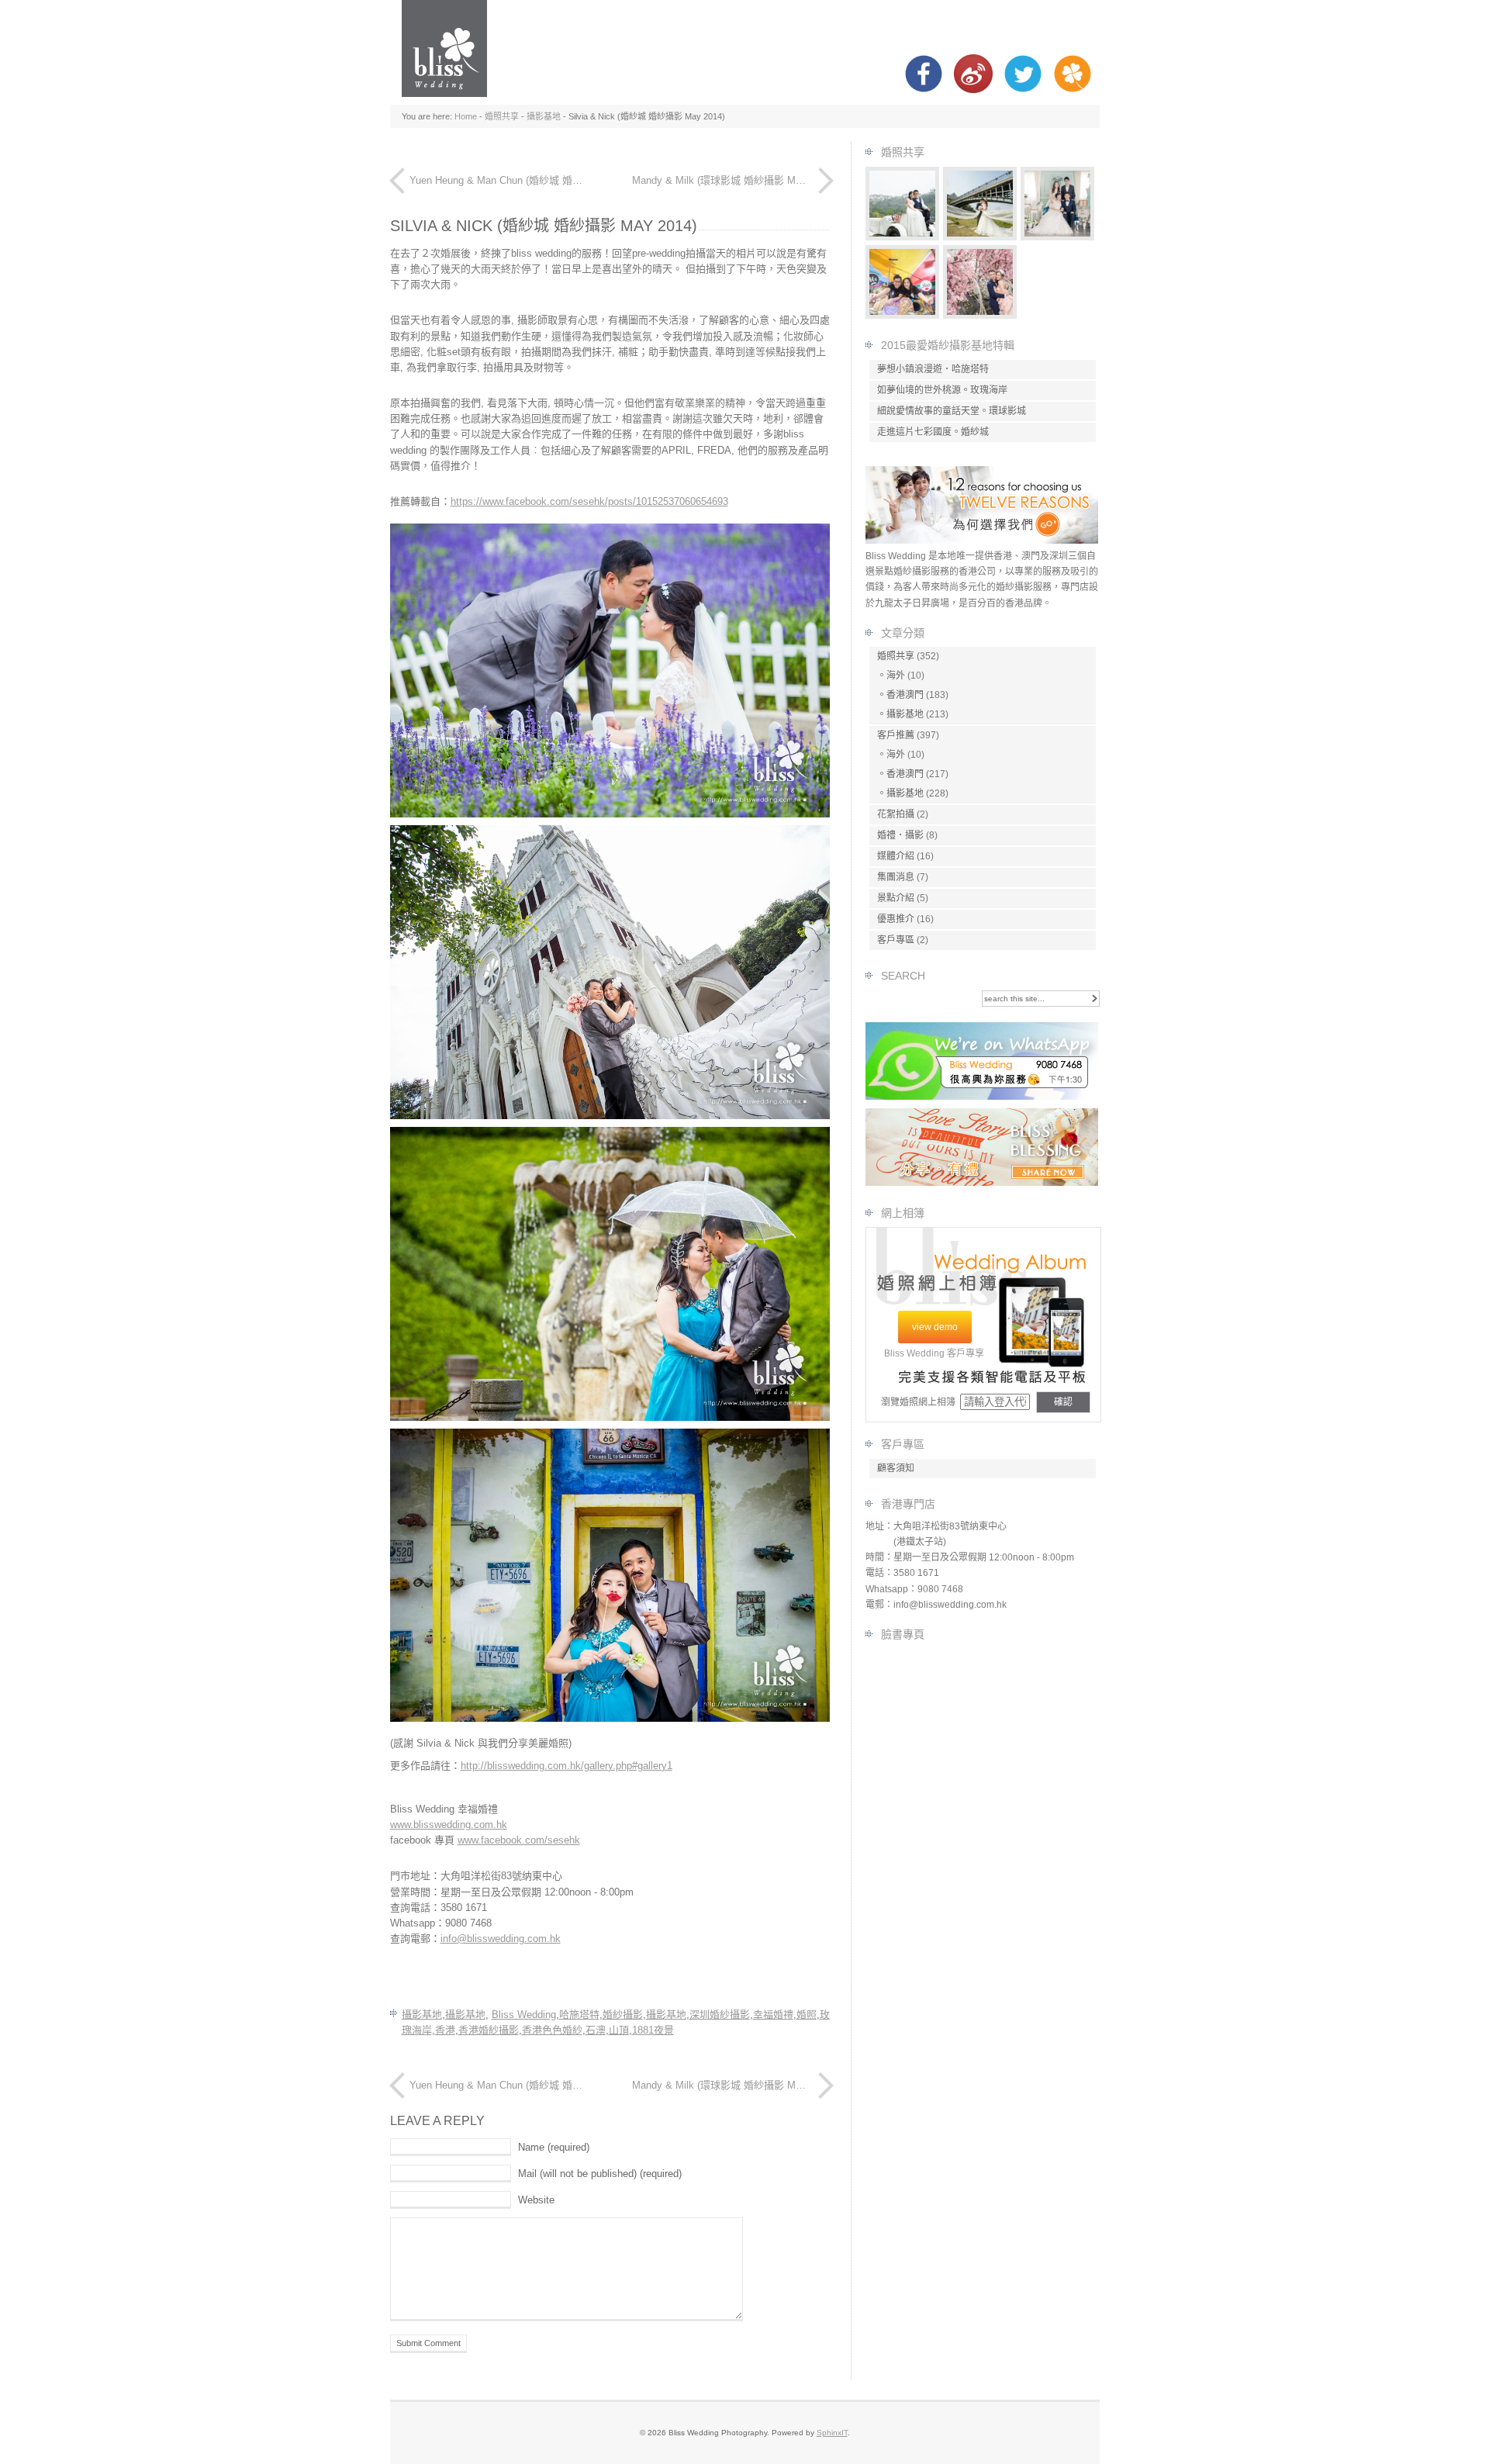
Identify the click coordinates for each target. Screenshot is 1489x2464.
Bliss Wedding (524, 2015)
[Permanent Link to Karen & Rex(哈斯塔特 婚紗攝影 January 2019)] (980, 237)
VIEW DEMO (935, 1327)
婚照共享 (502, 116)
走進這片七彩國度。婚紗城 (933, 432)
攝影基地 (544, 116)
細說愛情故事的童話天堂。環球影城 (952, 411)
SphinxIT (832, 2433)
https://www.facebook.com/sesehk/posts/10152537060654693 (589, 501)
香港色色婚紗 (552, 2030)
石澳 (596, 2030)
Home (466, 116)
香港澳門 (905, 695)
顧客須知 (896, 1468)
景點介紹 (896, 898)
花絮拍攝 (896, 814)
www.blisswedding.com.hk (449, 1825)
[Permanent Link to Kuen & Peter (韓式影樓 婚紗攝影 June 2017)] (1058, 237)
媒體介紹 (896, 856)
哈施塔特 (579, 2015)
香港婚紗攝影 (489, 2030)
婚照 (807, 2015)
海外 (896, 676)
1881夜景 (653, 2030)
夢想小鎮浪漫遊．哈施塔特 (933, 369)
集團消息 (896, 877)
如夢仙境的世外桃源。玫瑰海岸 (942, 390)
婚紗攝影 (623, 2015)
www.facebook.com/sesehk (519, 1840)
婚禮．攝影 (900, 835)
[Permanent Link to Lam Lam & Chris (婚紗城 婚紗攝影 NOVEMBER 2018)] (980, 315)
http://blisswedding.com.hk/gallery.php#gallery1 (567, 1766)
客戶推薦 (896, 735)
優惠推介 (896, 919)
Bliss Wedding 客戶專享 (934, 1353)
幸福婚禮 (773, 2015)
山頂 (619, 2030)
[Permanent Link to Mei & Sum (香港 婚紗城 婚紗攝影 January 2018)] (903, 315)
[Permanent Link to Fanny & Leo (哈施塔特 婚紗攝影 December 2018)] (903, 237)
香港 (445, 2030)
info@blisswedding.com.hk (501, 1939)
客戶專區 (896, 940)
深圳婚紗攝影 (720, 2015)
